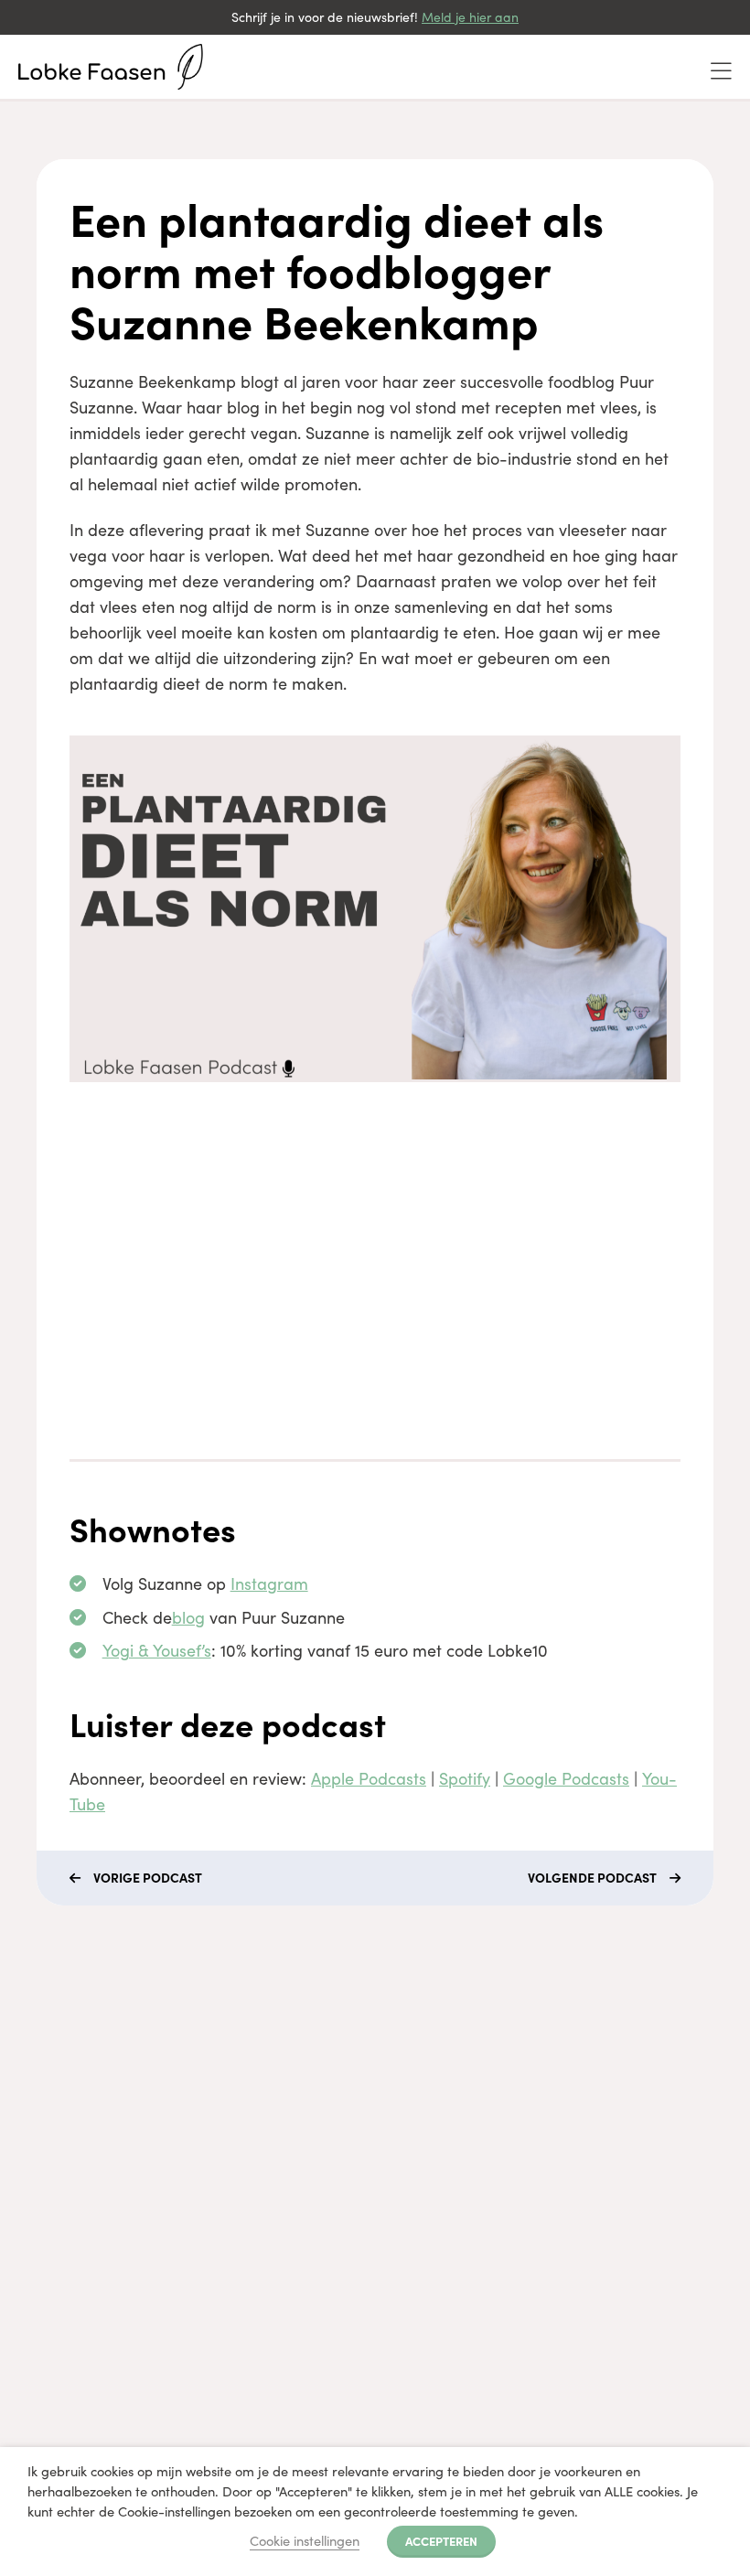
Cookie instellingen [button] (305, 2540)
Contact (54, 2238)
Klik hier (415, 2135)
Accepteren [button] (441, 2540)
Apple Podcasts (369, 1778)
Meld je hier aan (470, 17)
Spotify (465, 1778)
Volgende (592, 1877)
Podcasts (58, 2172)
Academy (59, 2106)
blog (188, 1617)
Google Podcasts (566, 1778)
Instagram (269, 1583)
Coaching (59, 2073)
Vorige (148, 1877)
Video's (51, 2139)
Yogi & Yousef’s (157, 1650)
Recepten (59, 2205)
